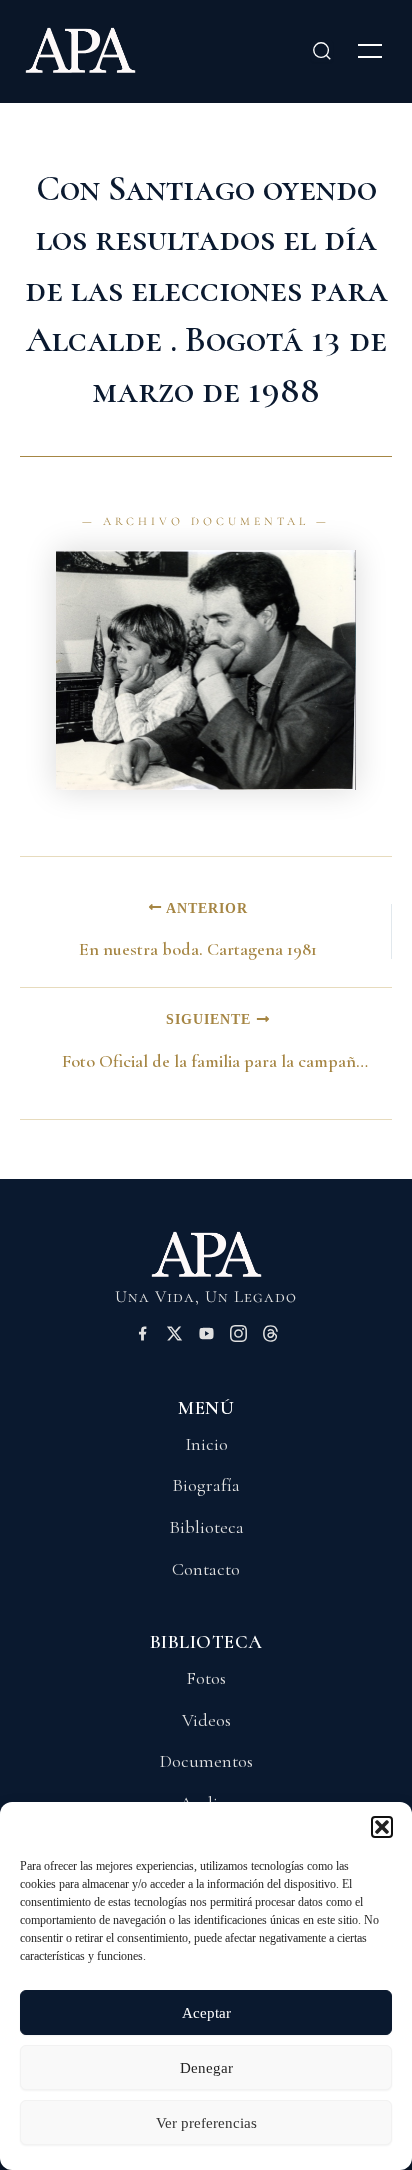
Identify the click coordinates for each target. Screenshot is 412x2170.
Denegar (206, 2068)
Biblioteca (206, 1527)
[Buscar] (322, 51)
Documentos (206, 1761)
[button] (382, 1827)
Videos (206, 1720)
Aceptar (206, 2013)
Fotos (206, 1678)
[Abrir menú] (370, 51)
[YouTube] (206, 1337)
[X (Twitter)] (174, 1337)
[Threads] (270, 1337)
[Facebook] (142, 1337)
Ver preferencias (206, 2123)
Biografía (206, 1485)
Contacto (206, 1569)
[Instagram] (238, 1337)
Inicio (206, 1444)
